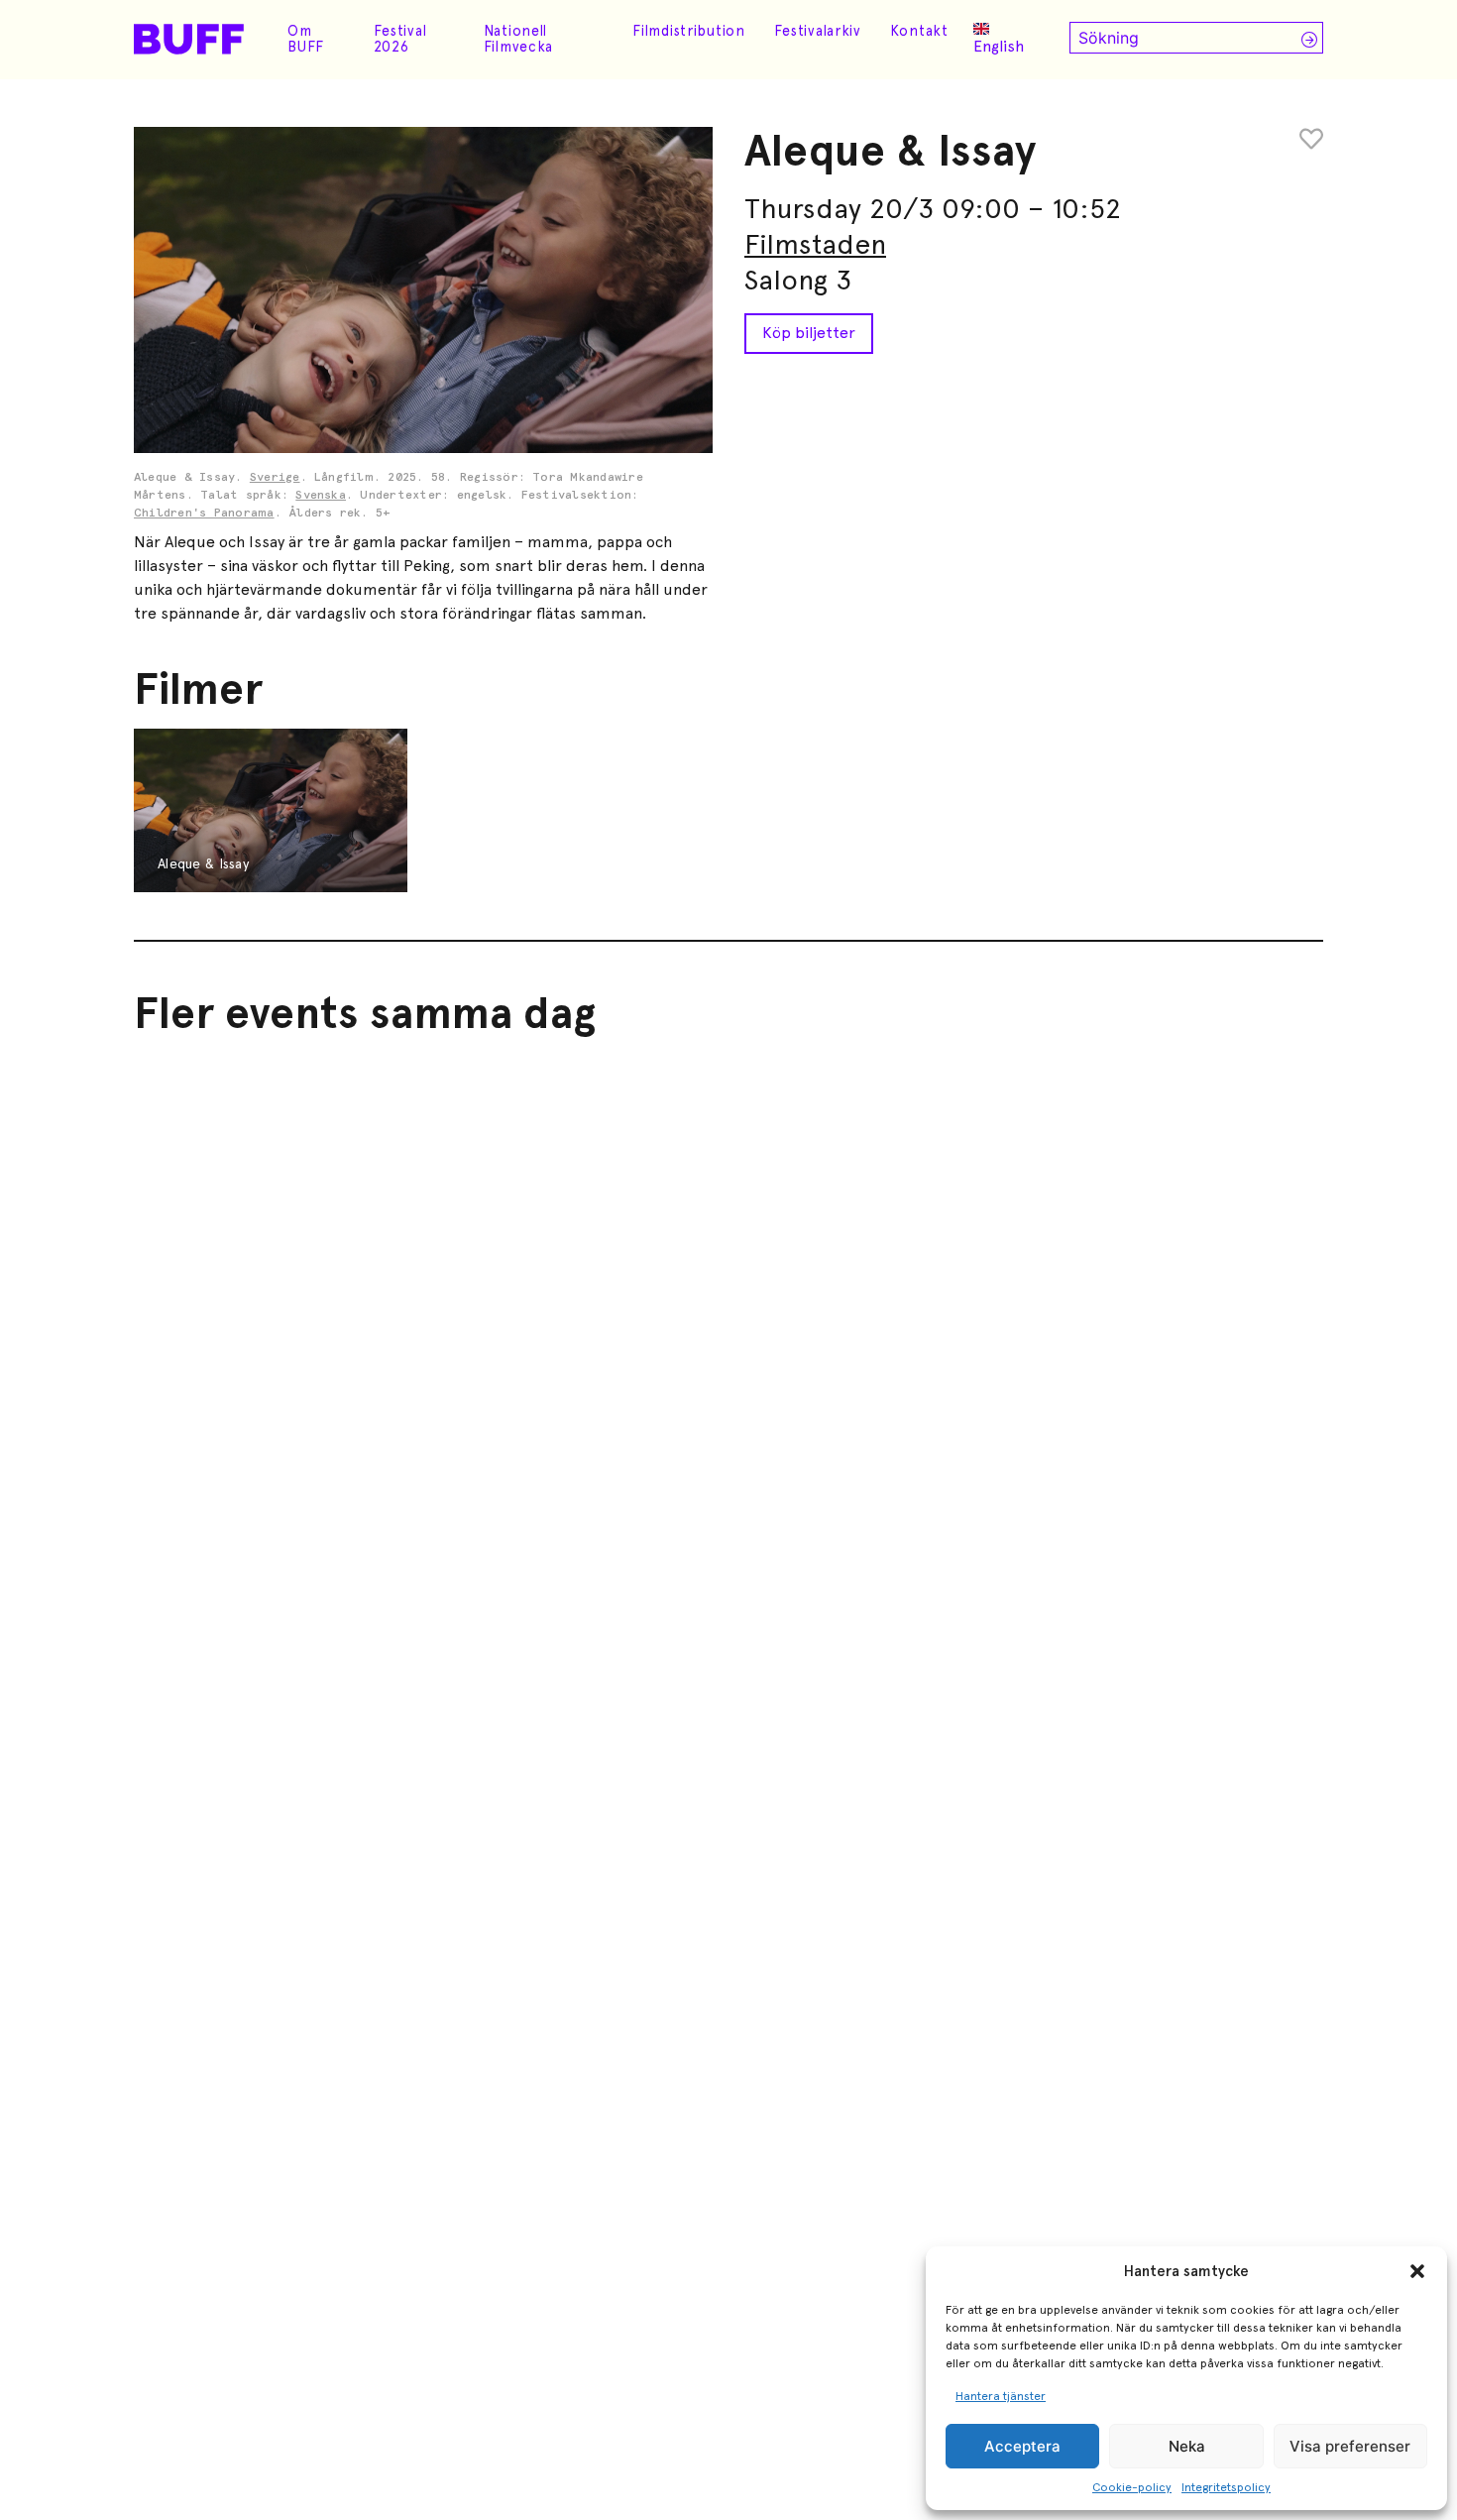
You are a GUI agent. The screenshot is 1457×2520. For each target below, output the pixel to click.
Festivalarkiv (818, 31)
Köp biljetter (809, 333)
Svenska (321, 496)
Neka (1187, 2446)
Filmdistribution (689, 31)
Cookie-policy (1132, 2487)
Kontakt (919, 31)
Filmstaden (815, 244)
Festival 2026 (400, 39)
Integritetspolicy (1226, 2487)
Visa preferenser (1350, 2446)
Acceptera (1022, 2446)
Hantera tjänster (1001, 2396)
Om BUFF (306, 39)
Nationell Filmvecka (518, 39)
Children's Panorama (204, 514)
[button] (1417, 2271)
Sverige (275, 478)
